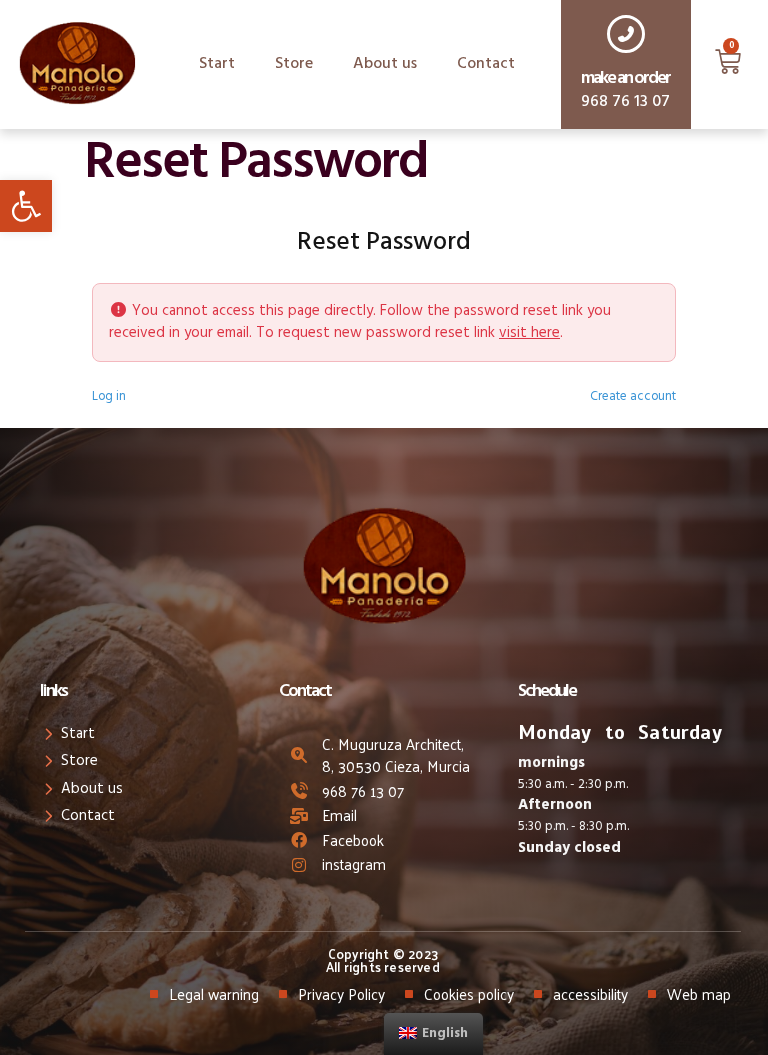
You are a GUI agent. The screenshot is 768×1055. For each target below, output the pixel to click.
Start (217, 64)
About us (385, 64)
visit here (529, 333)
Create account (633, 397)
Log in (109, 397)
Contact (486, 64)
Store (294, 64)
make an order (625, 78)
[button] (26, 206)
